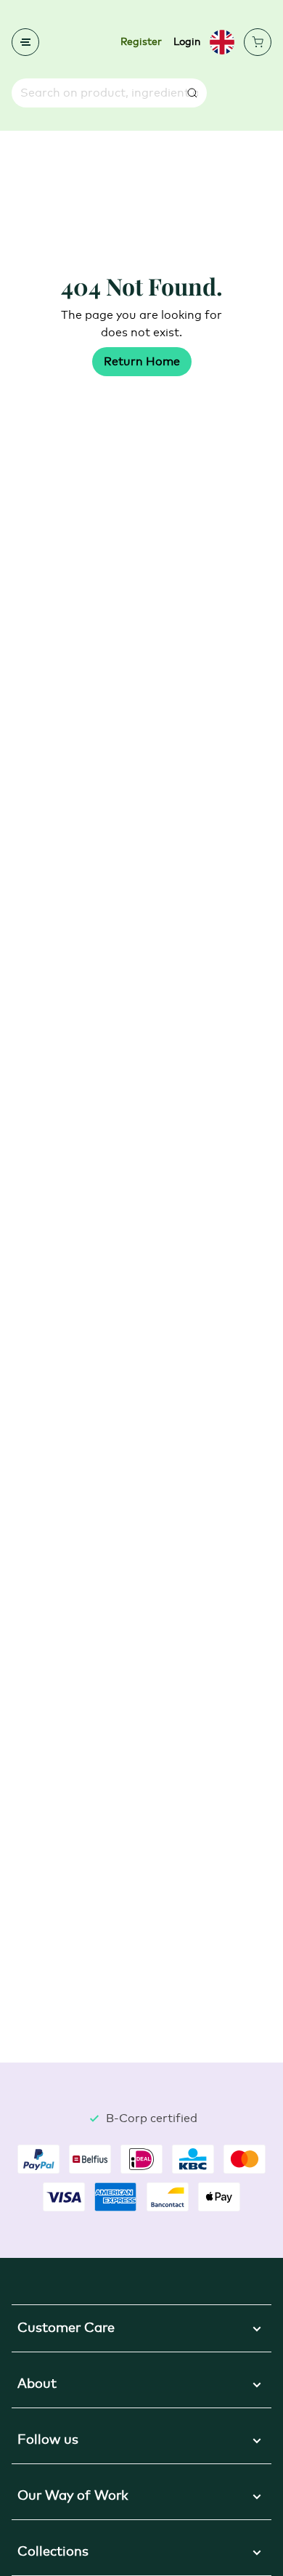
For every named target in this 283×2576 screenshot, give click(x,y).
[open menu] (25, 42)
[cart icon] (258, 42)
